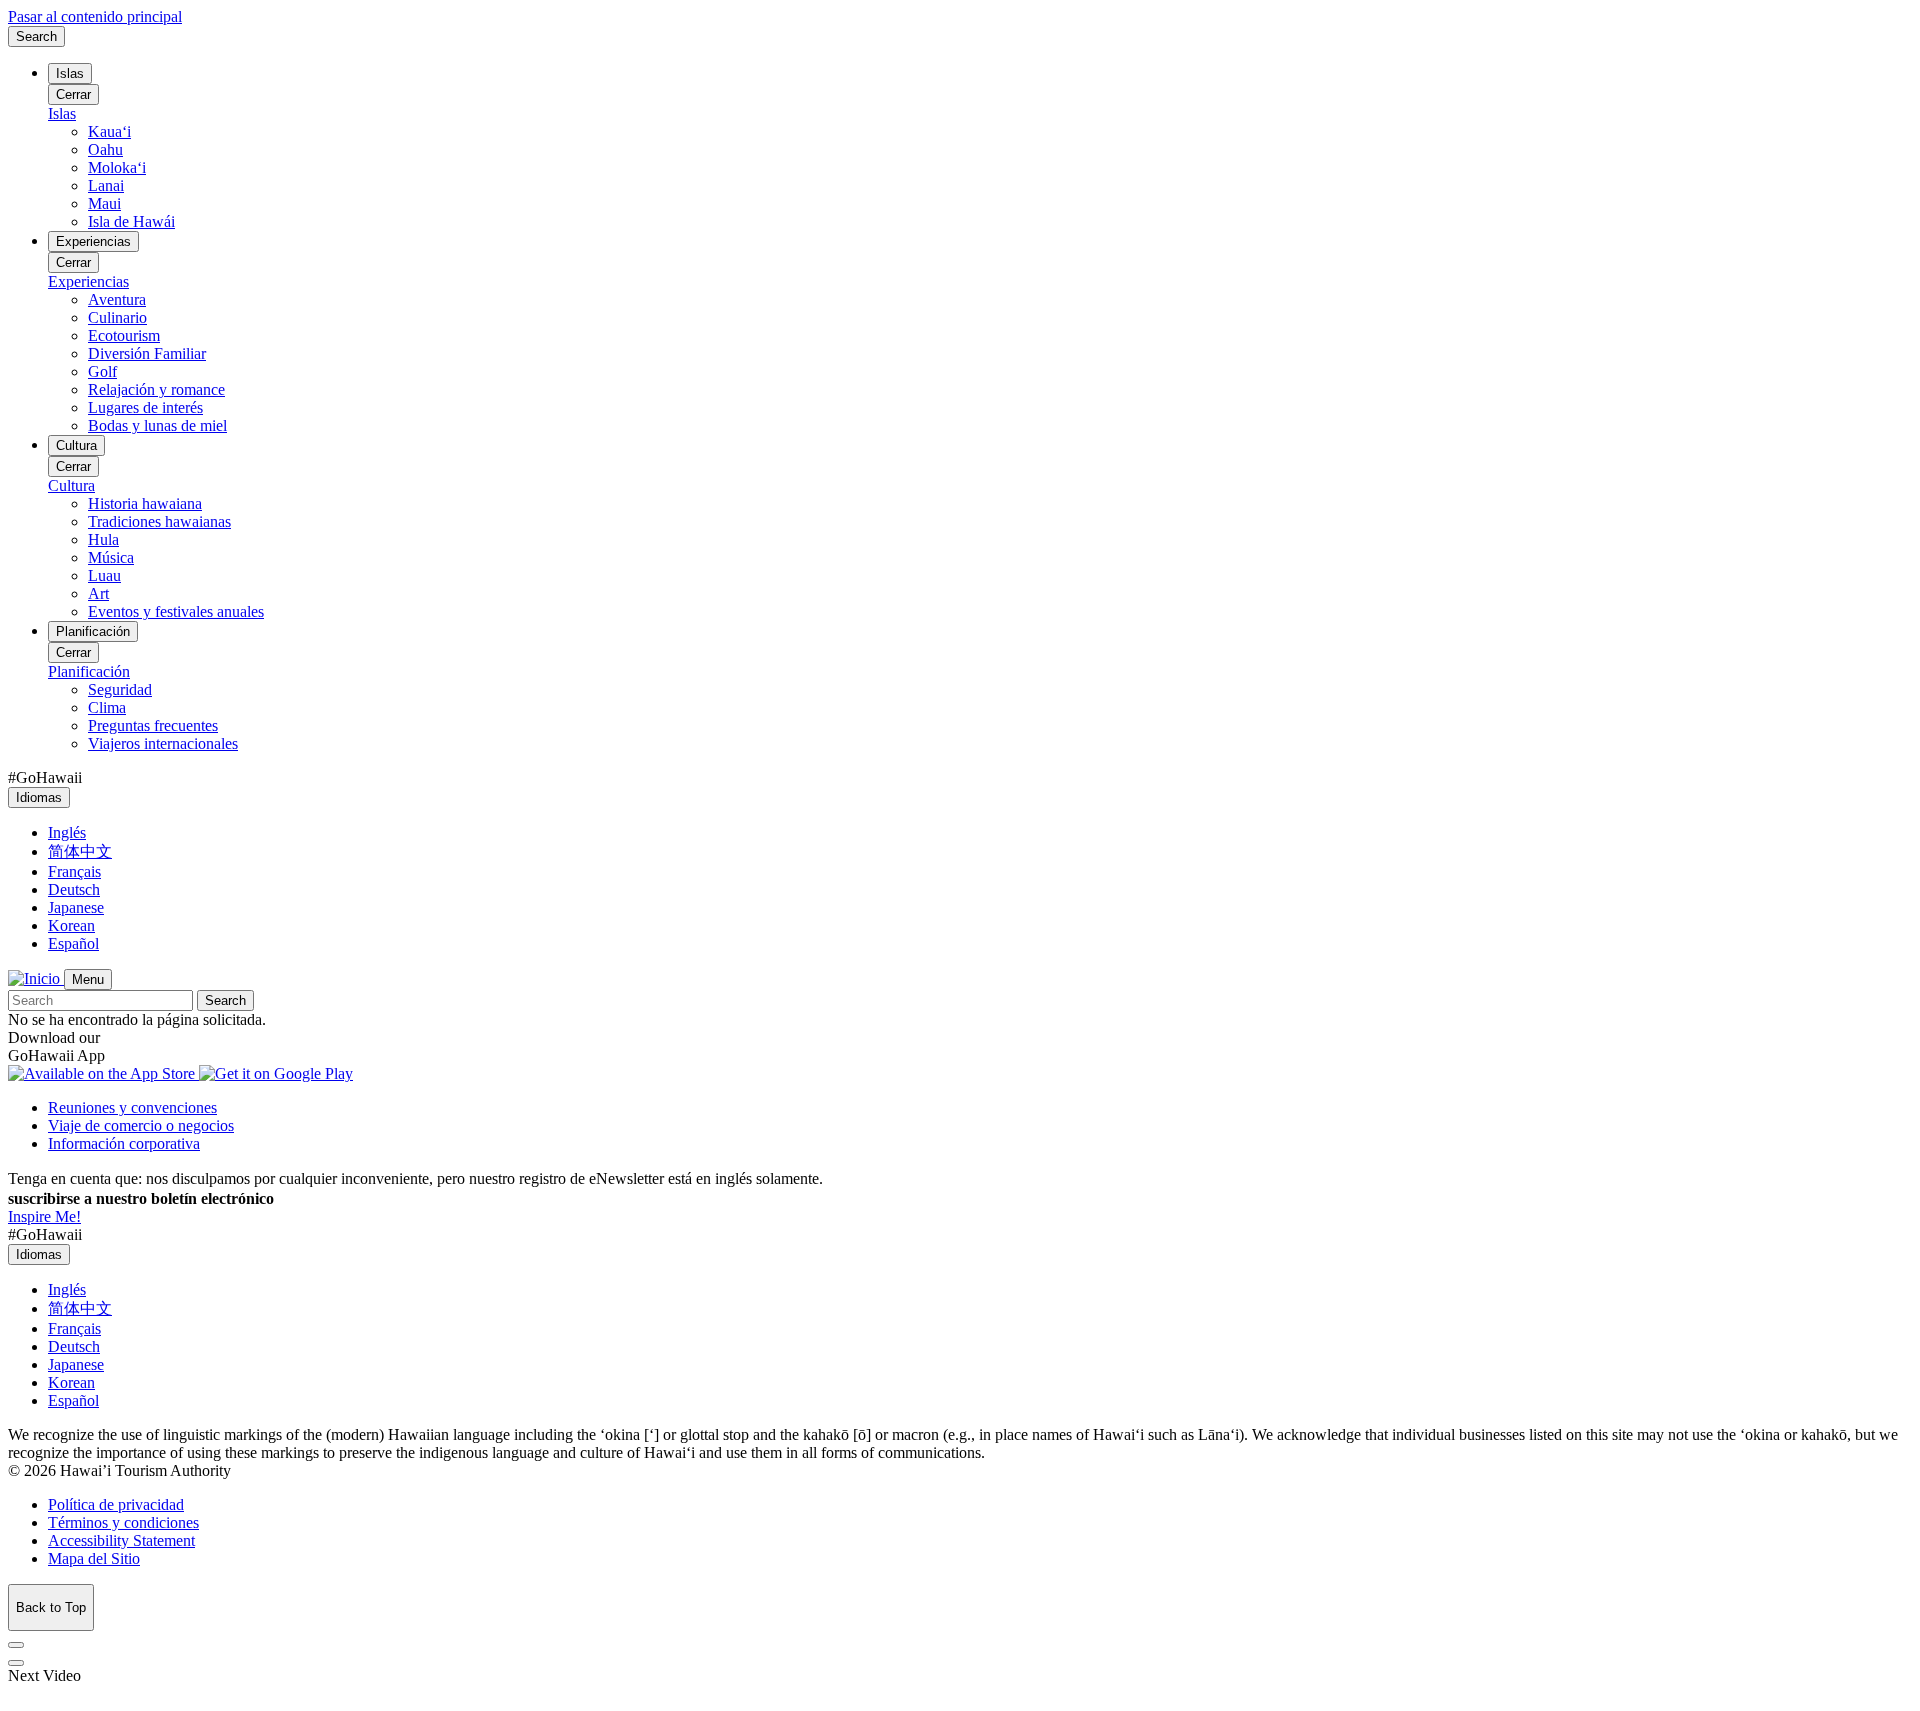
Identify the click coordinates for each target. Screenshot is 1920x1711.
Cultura (76, 445)
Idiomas (39, 797)
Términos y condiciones (123, 1522)
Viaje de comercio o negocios (141, 1125)
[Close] (16, 1645)
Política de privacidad (116, 1504)
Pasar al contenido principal (95, 16)
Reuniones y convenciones (132, 1107)
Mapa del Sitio (94, 1558)
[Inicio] (36, 978)
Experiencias (93, 241)
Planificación (93, 631)
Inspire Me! (44, 1216)
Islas (70, 73)
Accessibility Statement (121, 1540)
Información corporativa (124, 1143)
